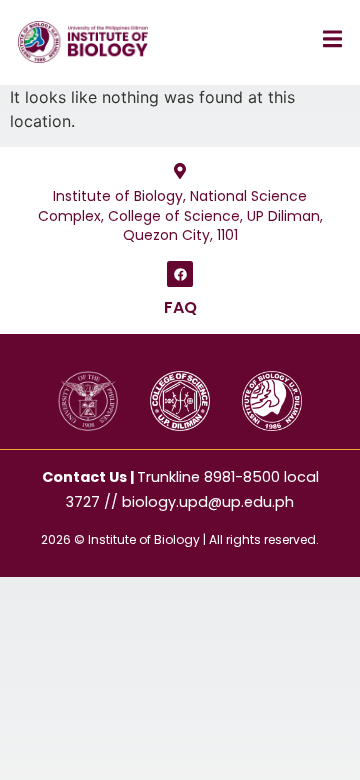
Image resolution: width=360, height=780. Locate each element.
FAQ (180, 307)
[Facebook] (180, 274)
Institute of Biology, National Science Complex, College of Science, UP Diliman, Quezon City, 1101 (180, 215)
